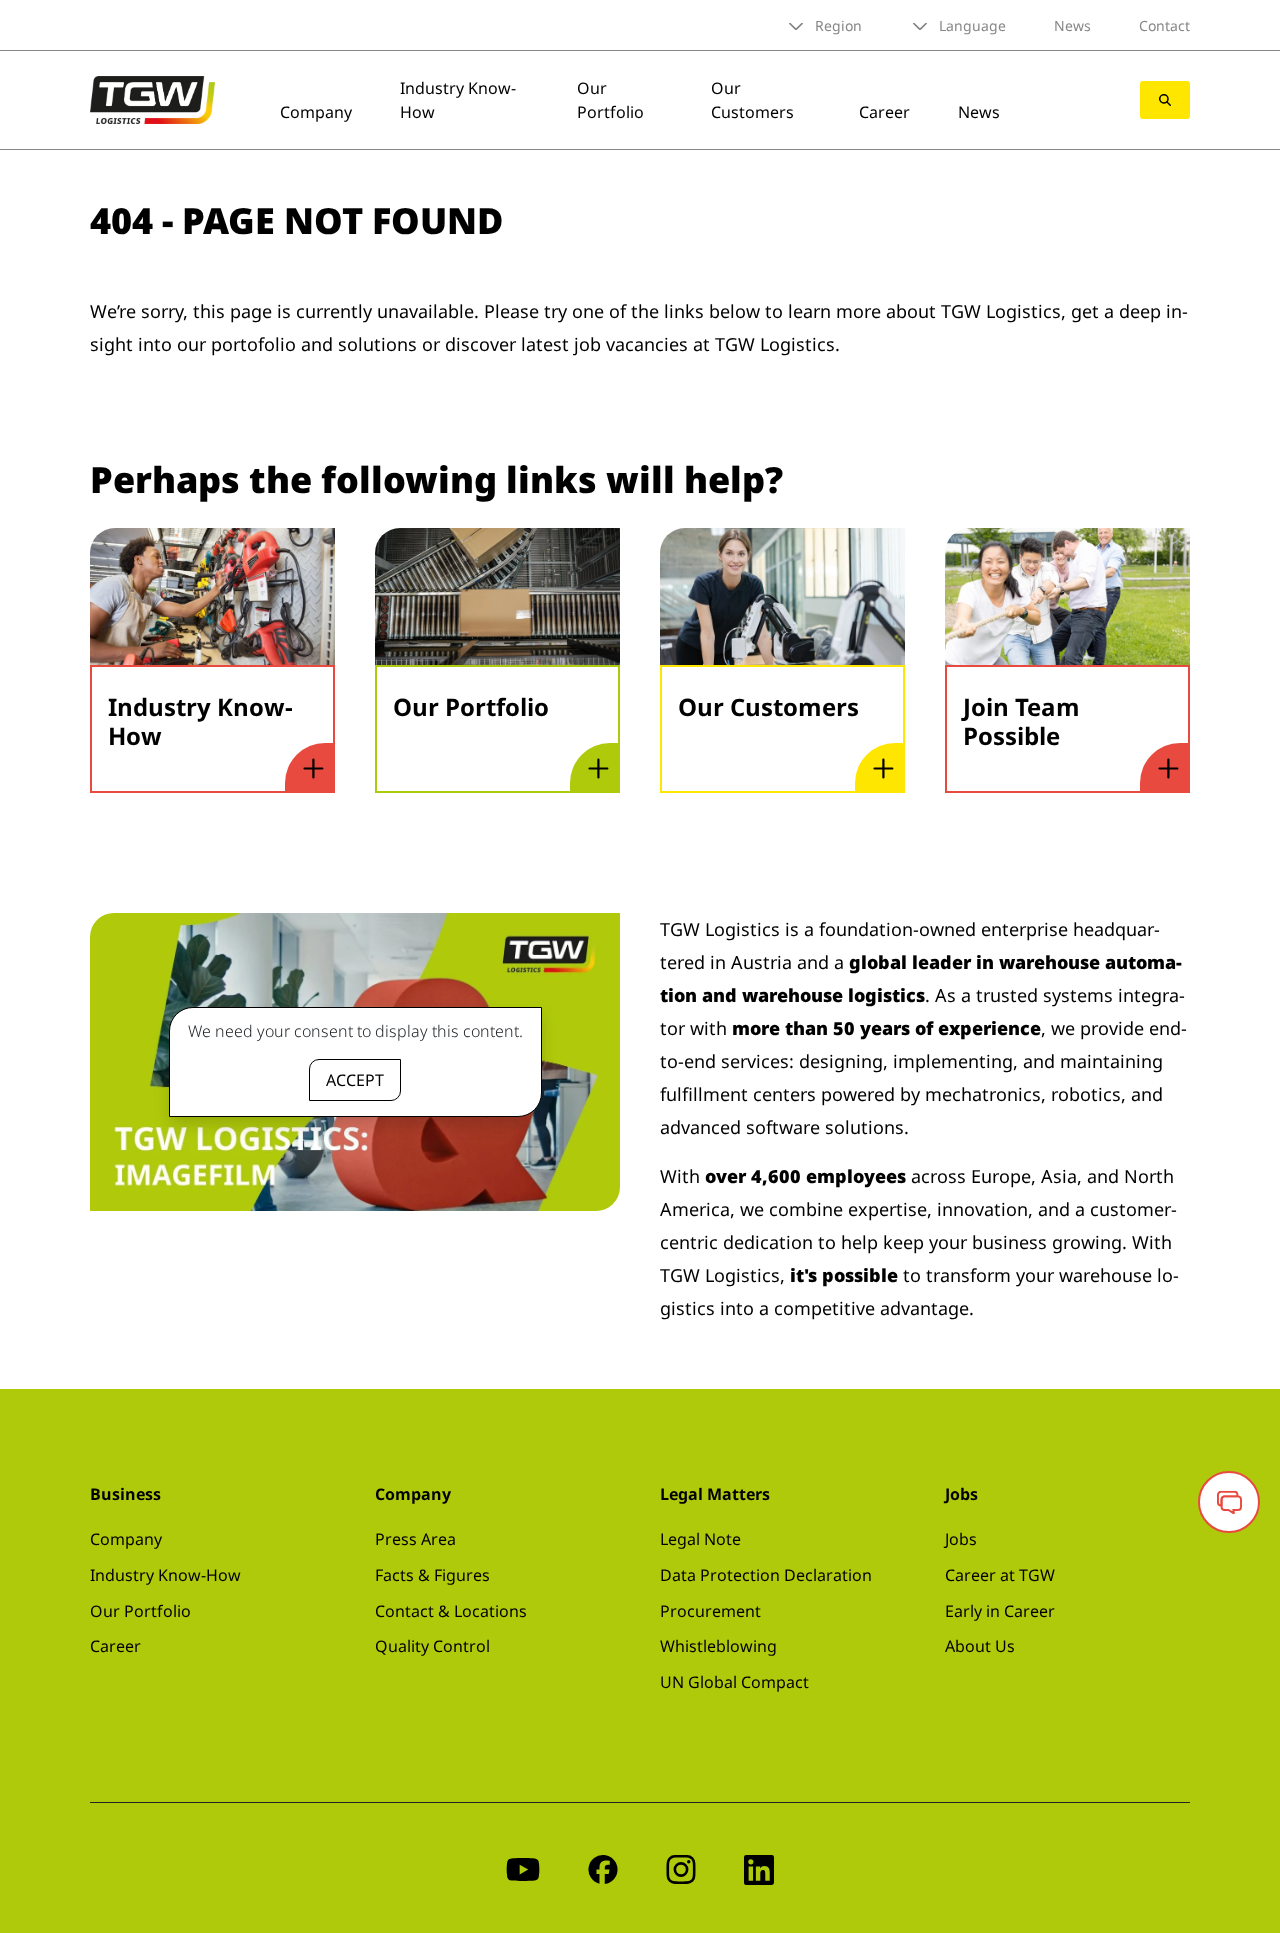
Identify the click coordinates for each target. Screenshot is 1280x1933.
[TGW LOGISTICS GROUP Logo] (152, 98)
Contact (1164, 25)
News (1072, 25)
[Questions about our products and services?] (1229, 1502)
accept (355, 1080)
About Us (980, 1646)
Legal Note (700, 1539)
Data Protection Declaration (766, 1575)
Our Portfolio (610, 100)
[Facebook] (603, 1867)
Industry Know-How (165, 1575)
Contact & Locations (451, 1611)
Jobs (961, 1539)
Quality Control (432, 1646)
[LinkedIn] (759, 1867)
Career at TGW (1000, 1575)
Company (316, 112)
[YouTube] (523, 1867)
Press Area (415, 1539)
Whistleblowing (718, 1646)
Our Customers (752, 100)
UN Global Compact (734, 1682)
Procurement (710, 1611)
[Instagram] (681, 1867)
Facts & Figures (432, 1575)
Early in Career (1000, 1611)
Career (884, 112)
